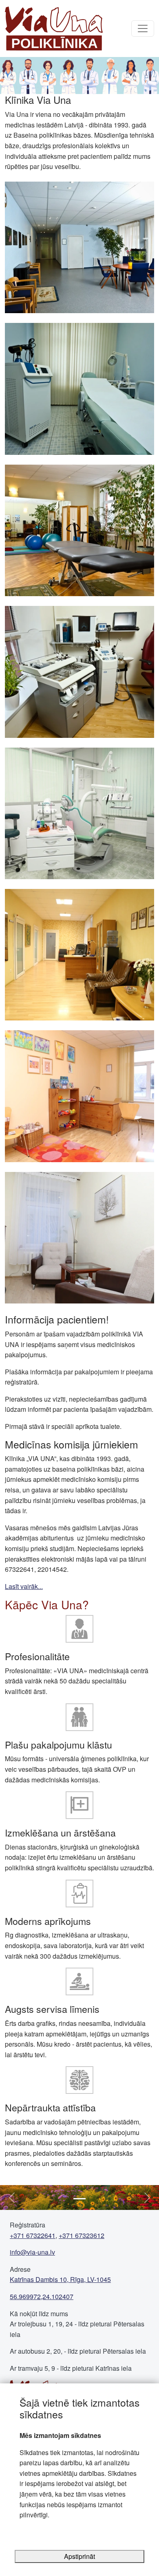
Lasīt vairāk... (24, 1586)
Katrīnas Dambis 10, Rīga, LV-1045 (60, 2279)
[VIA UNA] (54, 29)
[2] (79, 388)
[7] (79, 1095)
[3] (79, 530)
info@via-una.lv (32, 2252)
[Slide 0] (79, 2199)
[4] (79, 671)
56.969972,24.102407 (42, 2296)
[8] (79, 1237)
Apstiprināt (79, 2556)
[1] (79, 247)
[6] (79, 954)
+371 (33, 2235)
